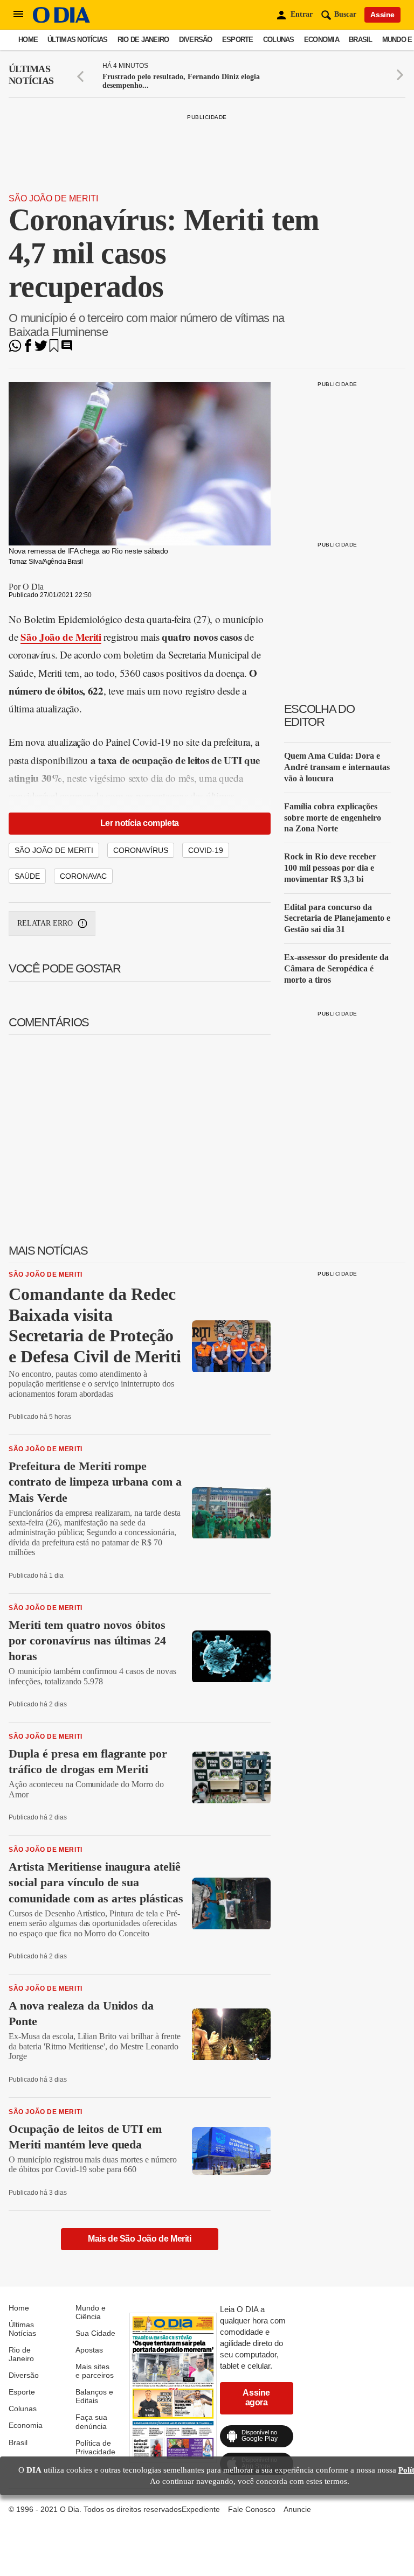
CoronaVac (83, 876)
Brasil (361, 40)
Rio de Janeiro (143, 40)
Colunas (279, 40)
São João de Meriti (53, 198)
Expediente (201, 2509)
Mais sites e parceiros (95, 2371)
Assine (382, 15)
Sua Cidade (95, 2333)
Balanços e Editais (94, 2396)
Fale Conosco (252, 2509)
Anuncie (297, 2509)
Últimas (31, 75)
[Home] (61, 20)
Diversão (196, 40)
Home (28, 40)
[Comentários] (67, 349)
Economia (322, 40)
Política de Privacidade (95, 2447)
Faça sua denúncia (91, 2421)
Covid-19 (206, 850)
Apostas (89, 2350)
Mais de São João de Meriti (140, 2239)
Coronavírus (141, 850)
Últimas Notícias (77, 40)
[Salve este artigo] (54, 349)
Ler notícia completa (140, 823)
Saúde (27, 876)
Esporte (238, 40)
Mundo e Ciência (91, 2312)
